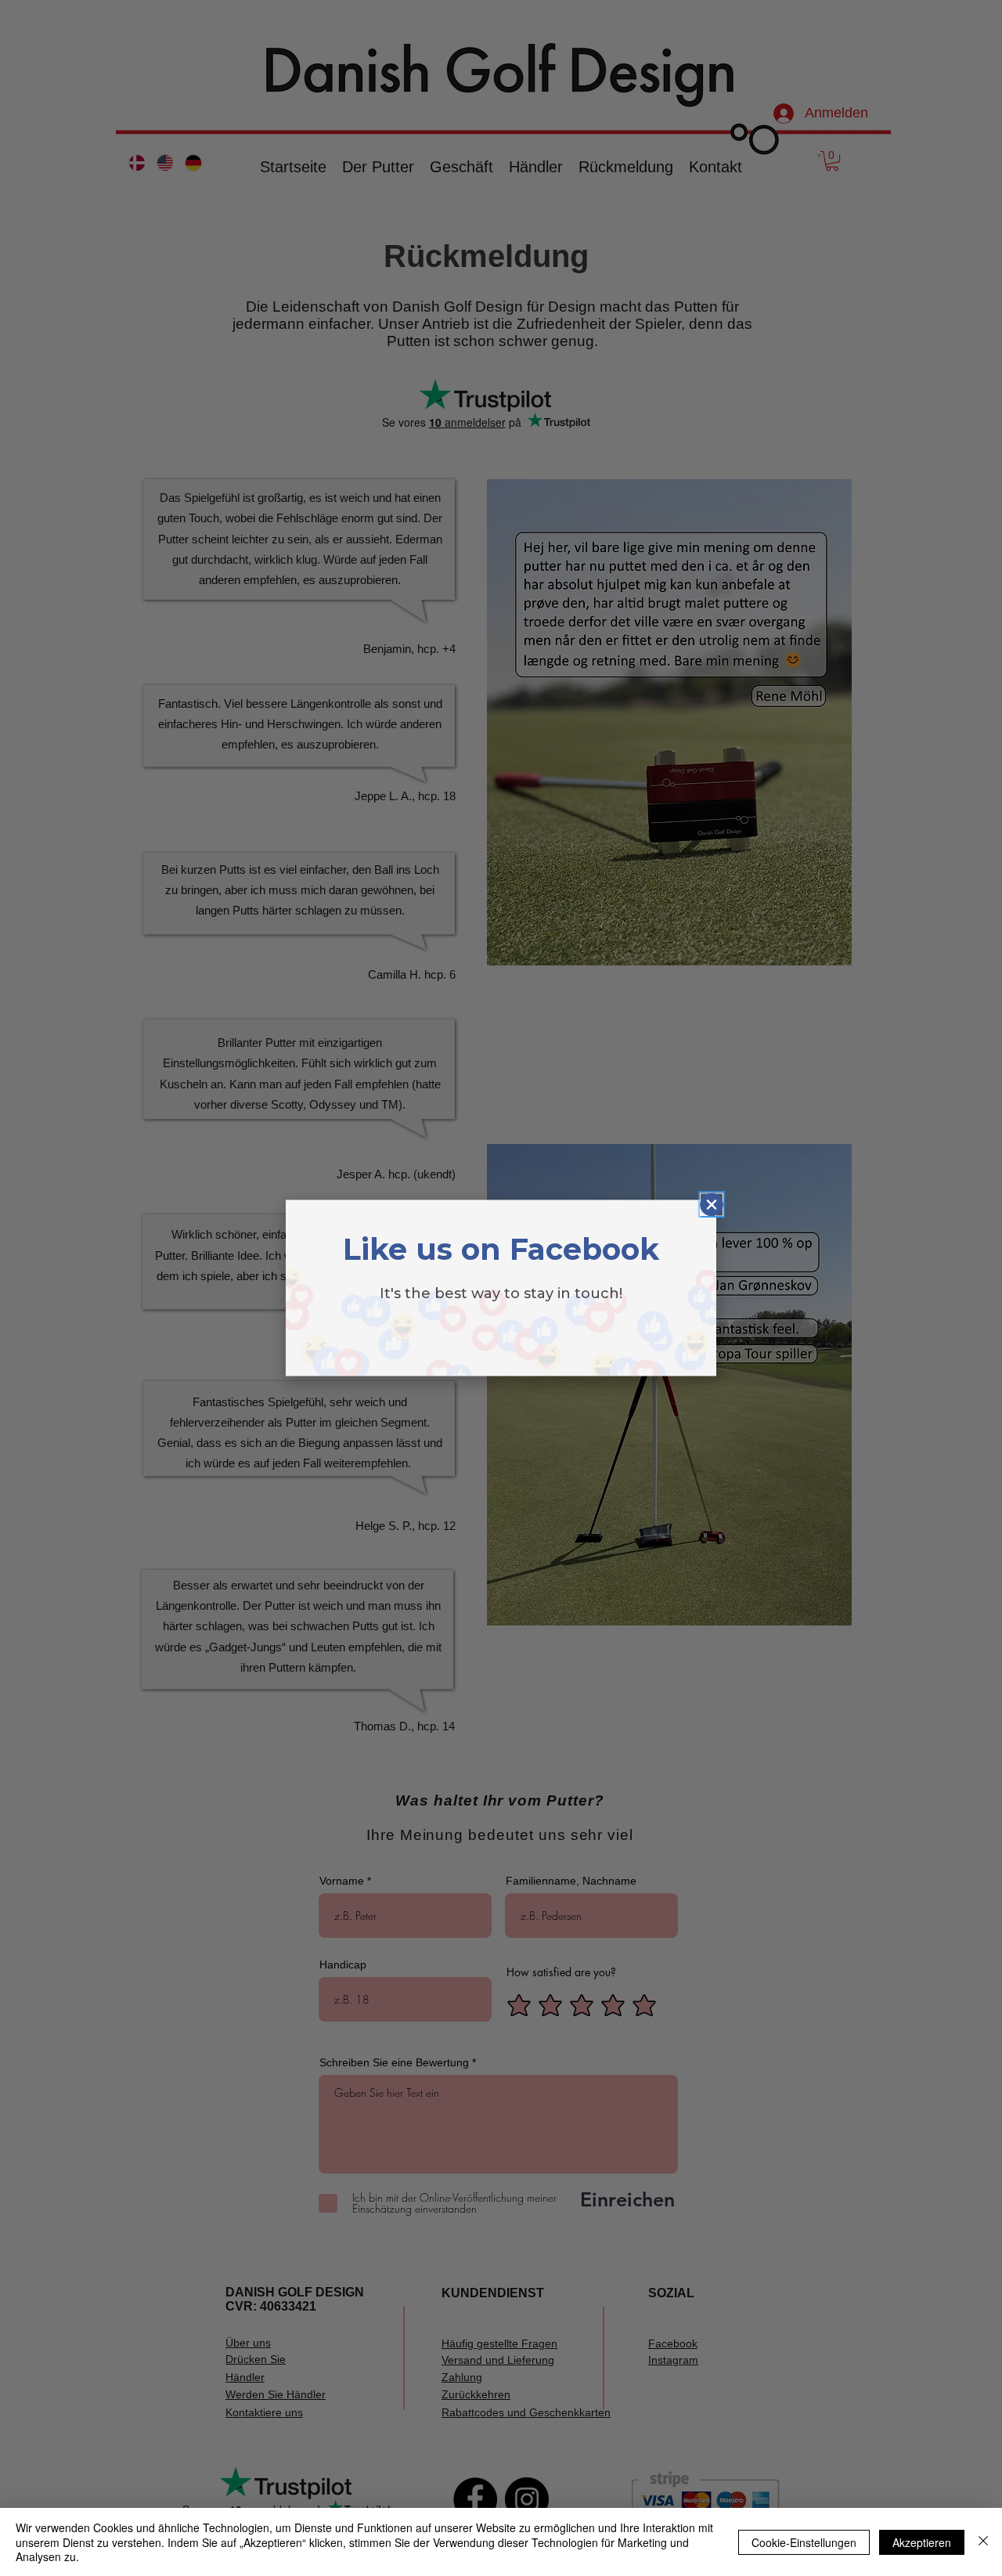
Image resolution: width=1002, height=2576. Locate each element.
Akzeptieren (922, 2542)
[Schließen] (983, 2542)
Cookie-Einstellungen (804, 2542)
